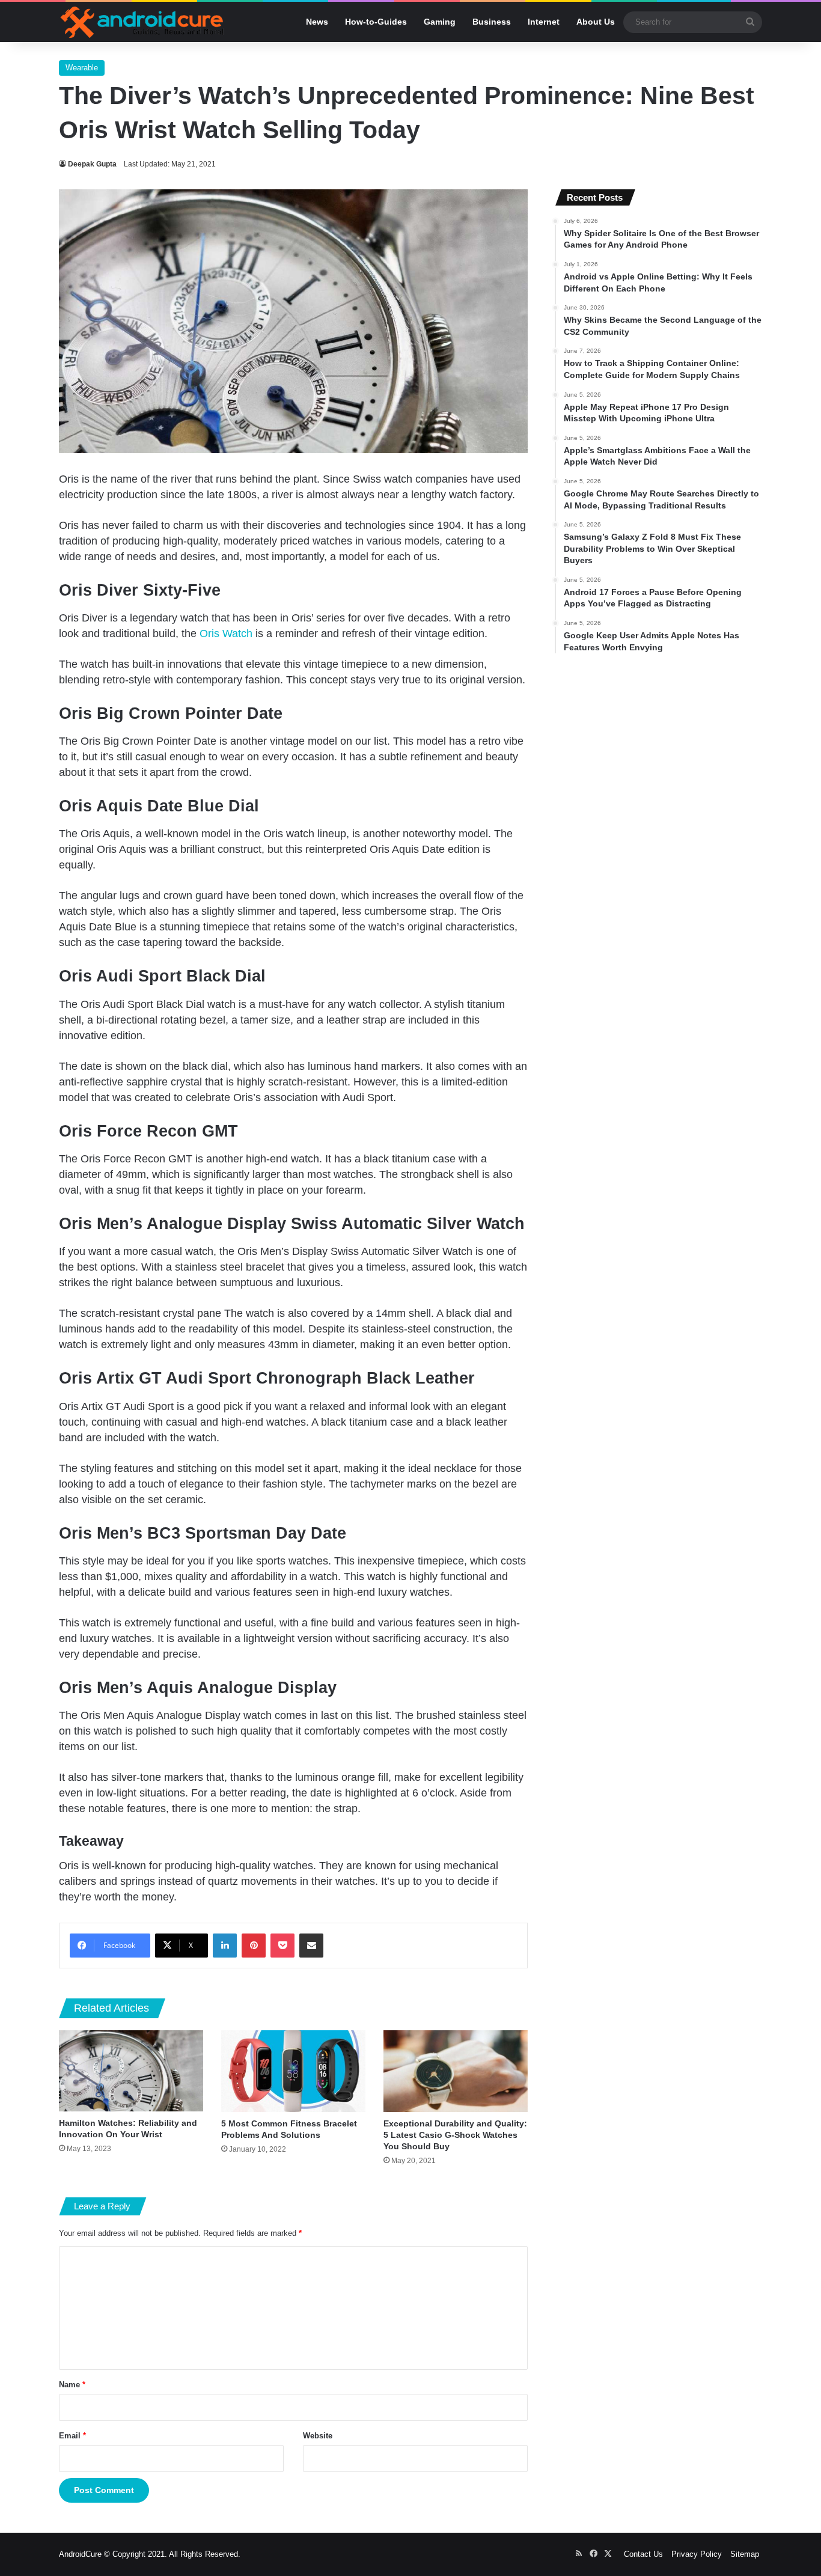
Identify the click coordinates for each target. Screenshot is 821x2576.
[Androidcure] (142, 22)
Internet (544, 22)
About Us (596, 22)
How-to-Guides (376, 22)
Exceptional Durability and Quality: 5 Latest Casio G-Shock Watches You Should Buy (455, 2135)
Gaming (440, 22)
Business (492, 22)
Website (318, 2436)
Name (72, 2385)
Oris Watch (226, 633)
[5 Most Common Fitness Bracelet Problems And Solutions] (293, 2071)
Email (72, 2436)
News (317, 22)
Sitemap (745, 2554)
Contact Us (643, 2554)
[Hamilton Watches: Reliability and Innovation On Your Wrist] (131, 2071)
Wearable (82, 68)
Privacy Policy (697, 2554)
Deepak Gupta (92, 164)
